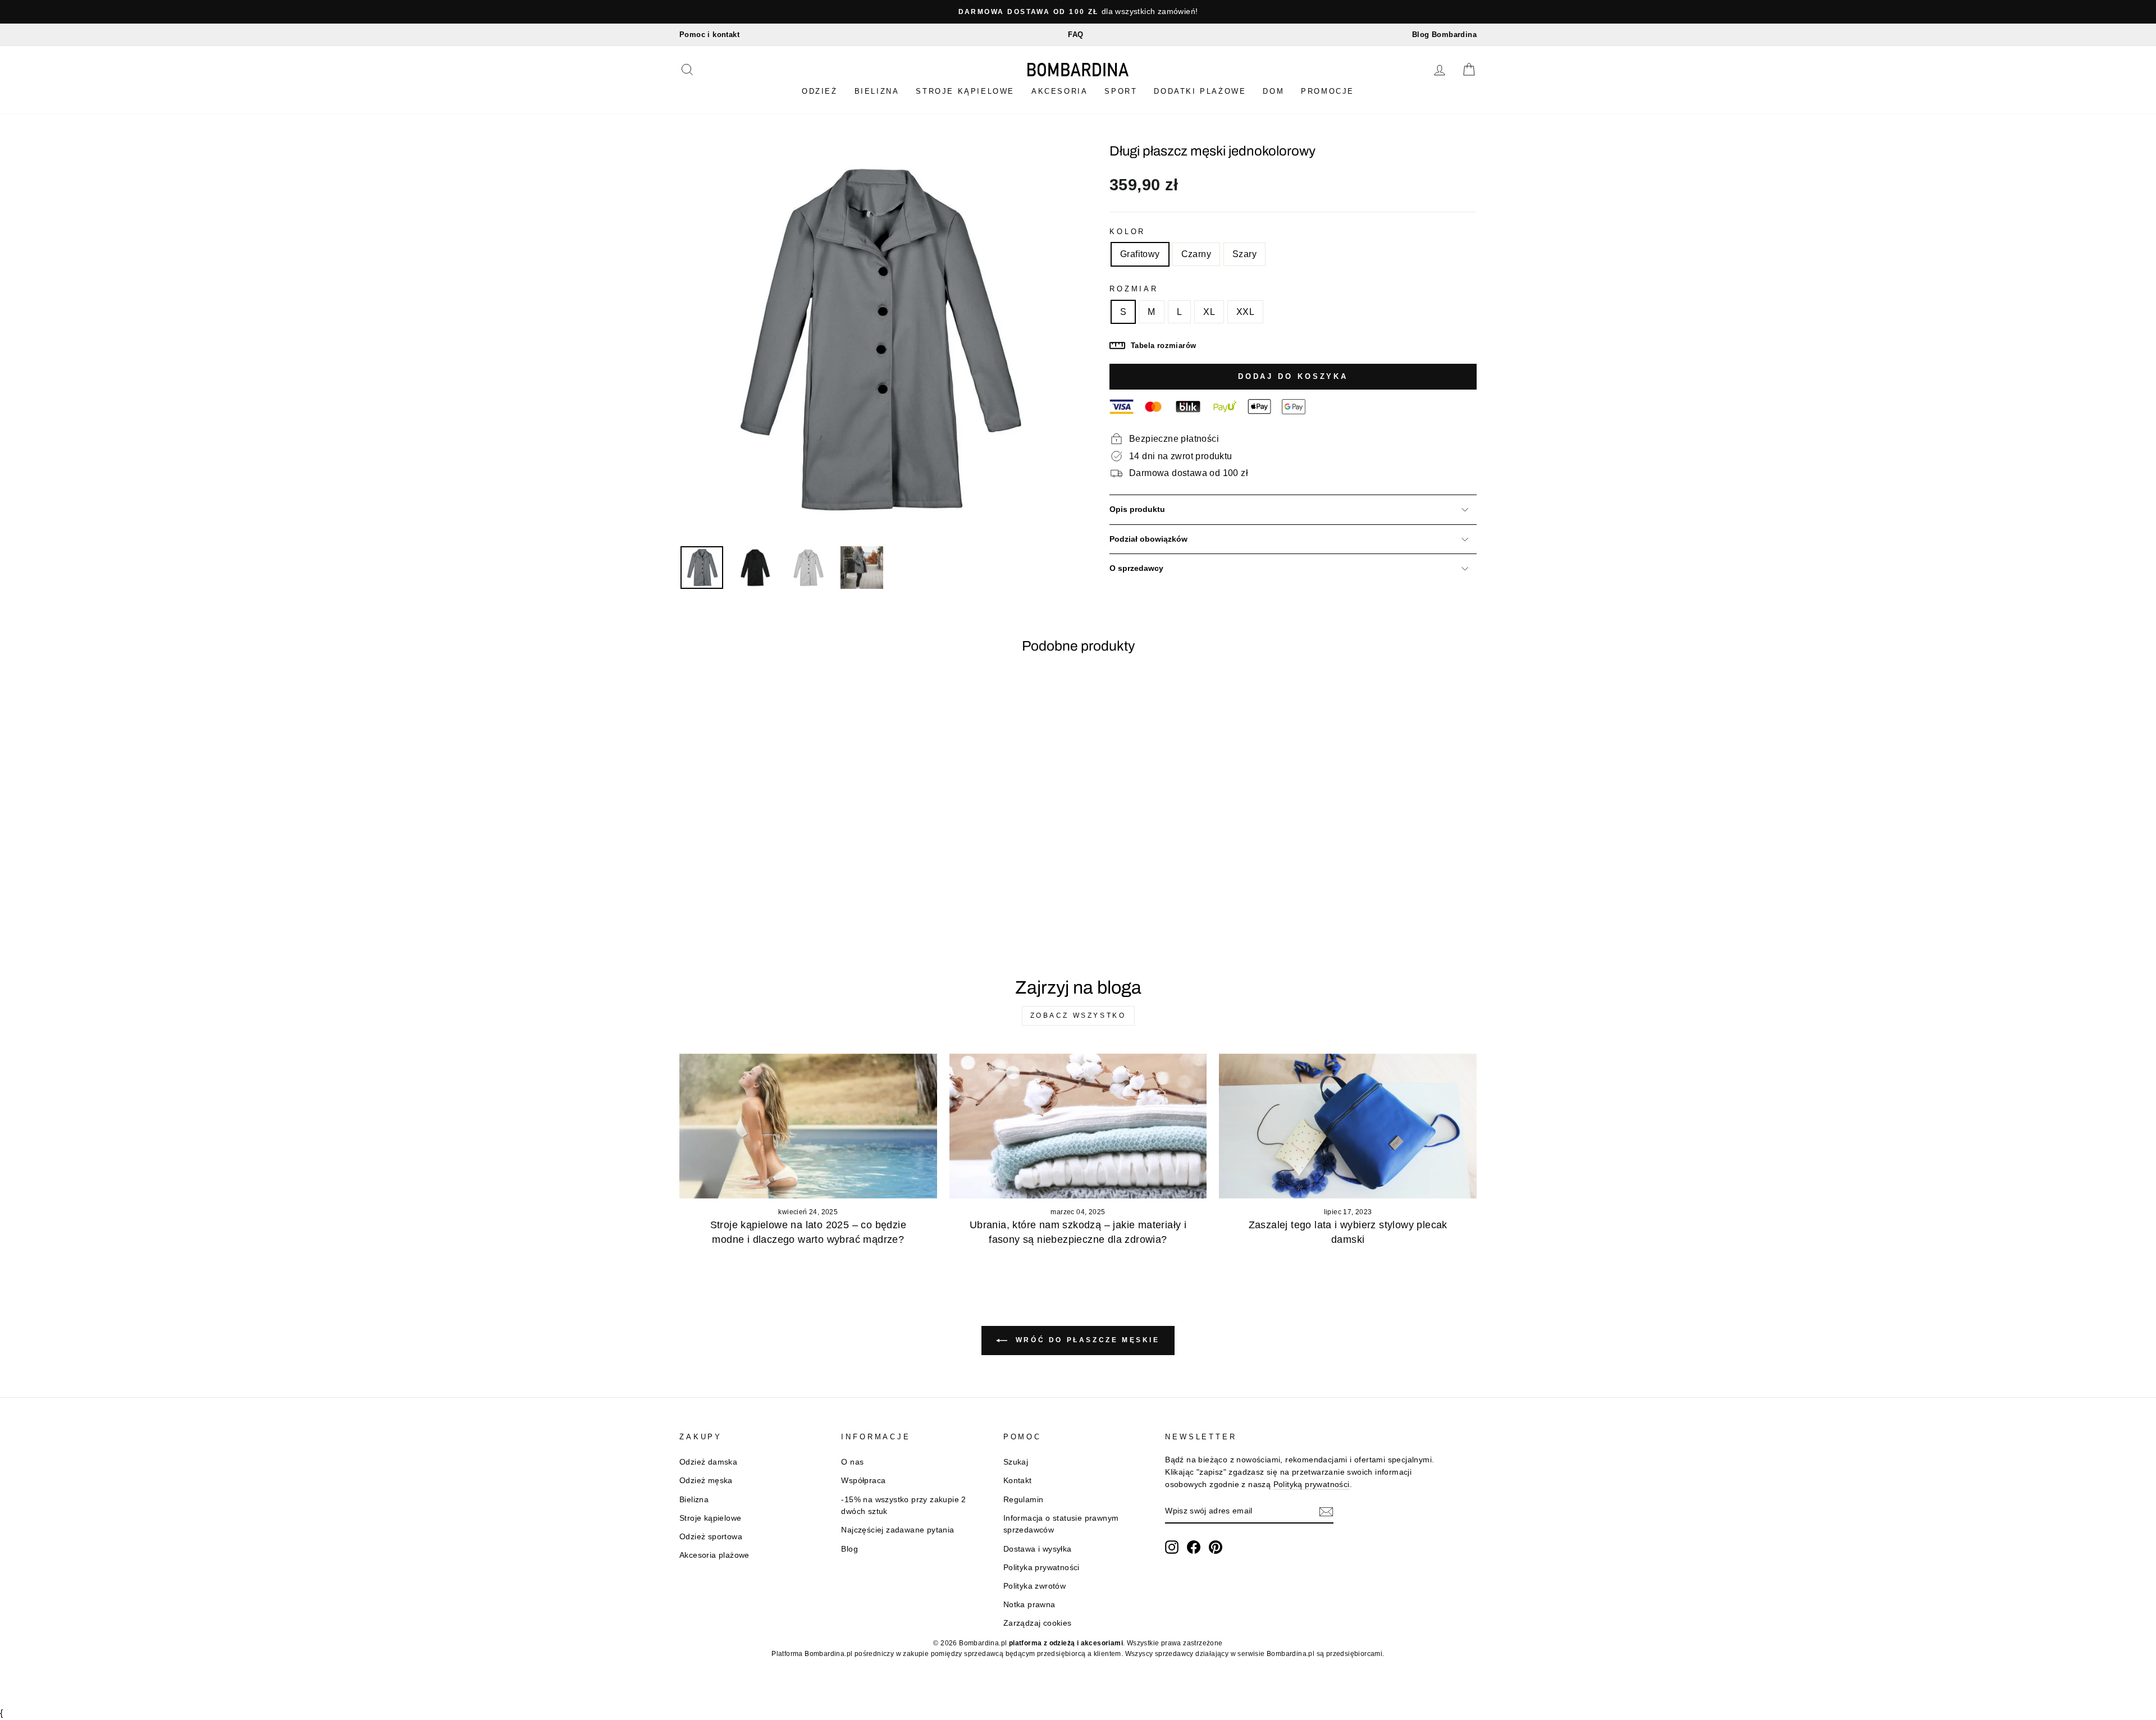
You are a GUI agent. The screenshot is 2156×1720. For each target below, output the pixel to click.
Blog (849, 1549)
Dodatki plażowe (1200, 91)
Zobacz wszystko (1078, 1015)
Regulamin (1024, 1500)
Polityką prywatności (1312, 1485)
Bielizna (877, 91)
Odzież (820, 91)
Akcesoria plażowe (714, 1555)
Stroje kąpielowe (965, 91)
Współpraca (863, 1481)
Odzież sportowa (711, 1537)
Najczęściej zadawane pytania (897, 1530)
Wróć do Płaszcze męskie (1086, 1340)
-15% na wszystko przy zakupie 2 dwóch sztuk (903, 1506)
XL (1209, 312)
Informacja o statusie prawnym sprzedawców (1061, 1524)
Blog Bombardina (1444, 35)
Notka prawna (1029, 1605)
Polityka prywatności (1042, 1568)
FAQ (1075, 35)
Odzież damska (708, 1462)
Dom (1273, 91)
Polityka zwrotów (1034, 1586)
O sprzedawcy (1136, 568)
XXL (1245, 312)
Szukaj (1016, 1462)
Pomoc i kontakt (709, 35)
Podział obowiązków (1148, 539)
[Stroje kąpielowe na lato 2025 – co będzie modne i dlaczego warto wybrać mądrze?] (808, 1126)
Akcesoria (1059, 91)
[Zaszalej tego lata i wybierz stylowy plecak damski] (1348, 1126)
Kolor (1127, 232)
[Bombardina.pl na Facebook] (1194, 1547)
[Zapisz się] (1326, 1512)
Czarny (1196, 254)
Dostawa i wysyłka (1038, 1549)
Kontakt (1018, 1481)
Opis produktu (1137, 509)
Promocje (1328, 91)
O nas (852, 1462)
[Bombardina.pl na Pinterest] (1216, 1547)
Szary (1244, 254)
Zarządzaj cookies (1038, 1623)
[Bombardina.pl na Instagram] (1172, 1547)
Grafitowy (1140, 254)
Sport (1121, 91)
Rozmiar (1134, 289)
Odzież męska (706, 1481)
